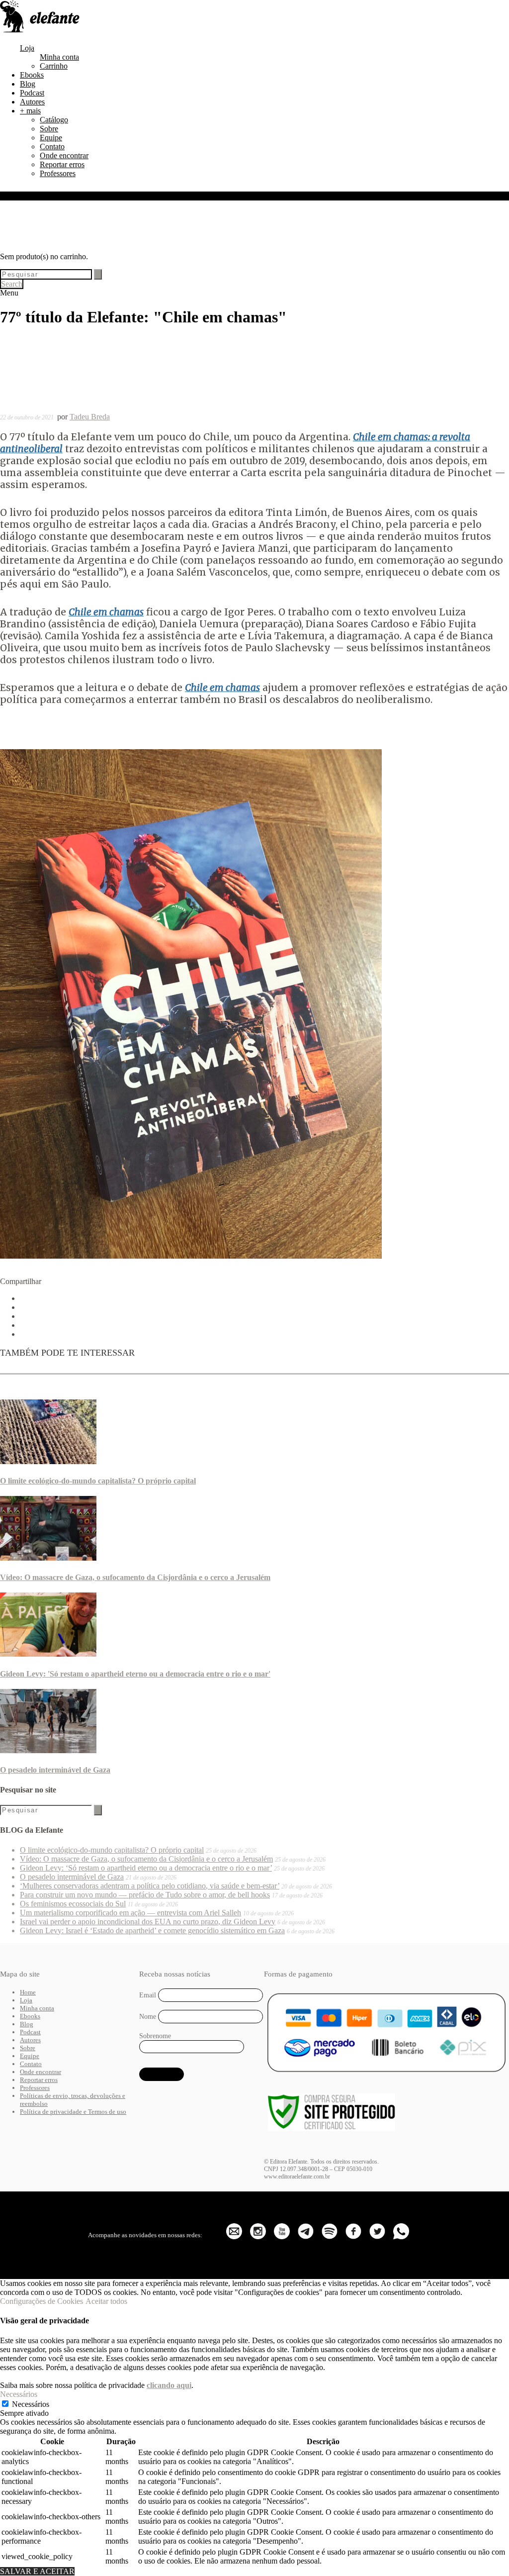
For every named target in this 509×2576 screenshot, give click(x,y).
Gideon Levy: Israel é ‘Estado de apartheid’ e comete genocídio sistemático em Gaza (152, 1931)
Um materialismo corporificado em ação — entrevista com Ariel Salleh (130, 1913)
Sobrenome (155, 2036)
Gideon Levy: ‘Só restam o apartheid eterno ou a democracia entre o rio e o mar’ (146, 1868)
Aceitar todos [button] (106, 2301)
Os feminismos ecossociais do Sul (73, 1904)
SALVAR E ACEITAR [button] (37, 2571)
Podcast (32, 93)
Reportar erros (62, 164)
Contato (52, 147)
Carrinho (54, 66)
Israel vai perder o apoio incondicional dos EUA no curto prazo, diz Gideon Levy (148, 1922)
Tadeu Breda (90, 417)
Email (148, 1995)
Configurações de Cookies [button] (42, 2301)
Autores (32, 102)
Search (12, 284)
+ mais (30, 111)
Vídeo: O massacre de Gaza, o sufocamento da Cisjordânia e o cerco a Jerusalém (135, 1577)
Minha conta (59, 57)
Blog (28, 84)
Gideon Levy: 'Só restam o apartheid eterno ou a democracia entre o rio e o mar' (135, 1674)
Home (28, 1992)
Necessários (31, 2404)
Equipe (51, 138)
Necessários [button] (19, 2394)
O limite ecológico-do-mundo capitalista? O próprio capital (98, 1481)
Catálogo (54, 120)
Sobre (49, 129)
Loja (27, 48)
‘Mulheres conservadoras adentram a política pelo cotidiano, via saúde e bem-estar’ (150, 1886)
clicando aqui (169, 2385)
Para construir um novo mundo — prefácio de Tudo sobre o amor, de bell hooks (145, 1895)
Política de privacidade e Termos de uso (73, 2112)
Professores (58, 173)
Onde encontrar (64, 155)
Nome (148, 2017)
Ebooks (32, 75)
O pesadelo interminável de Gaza (55, 1770)
